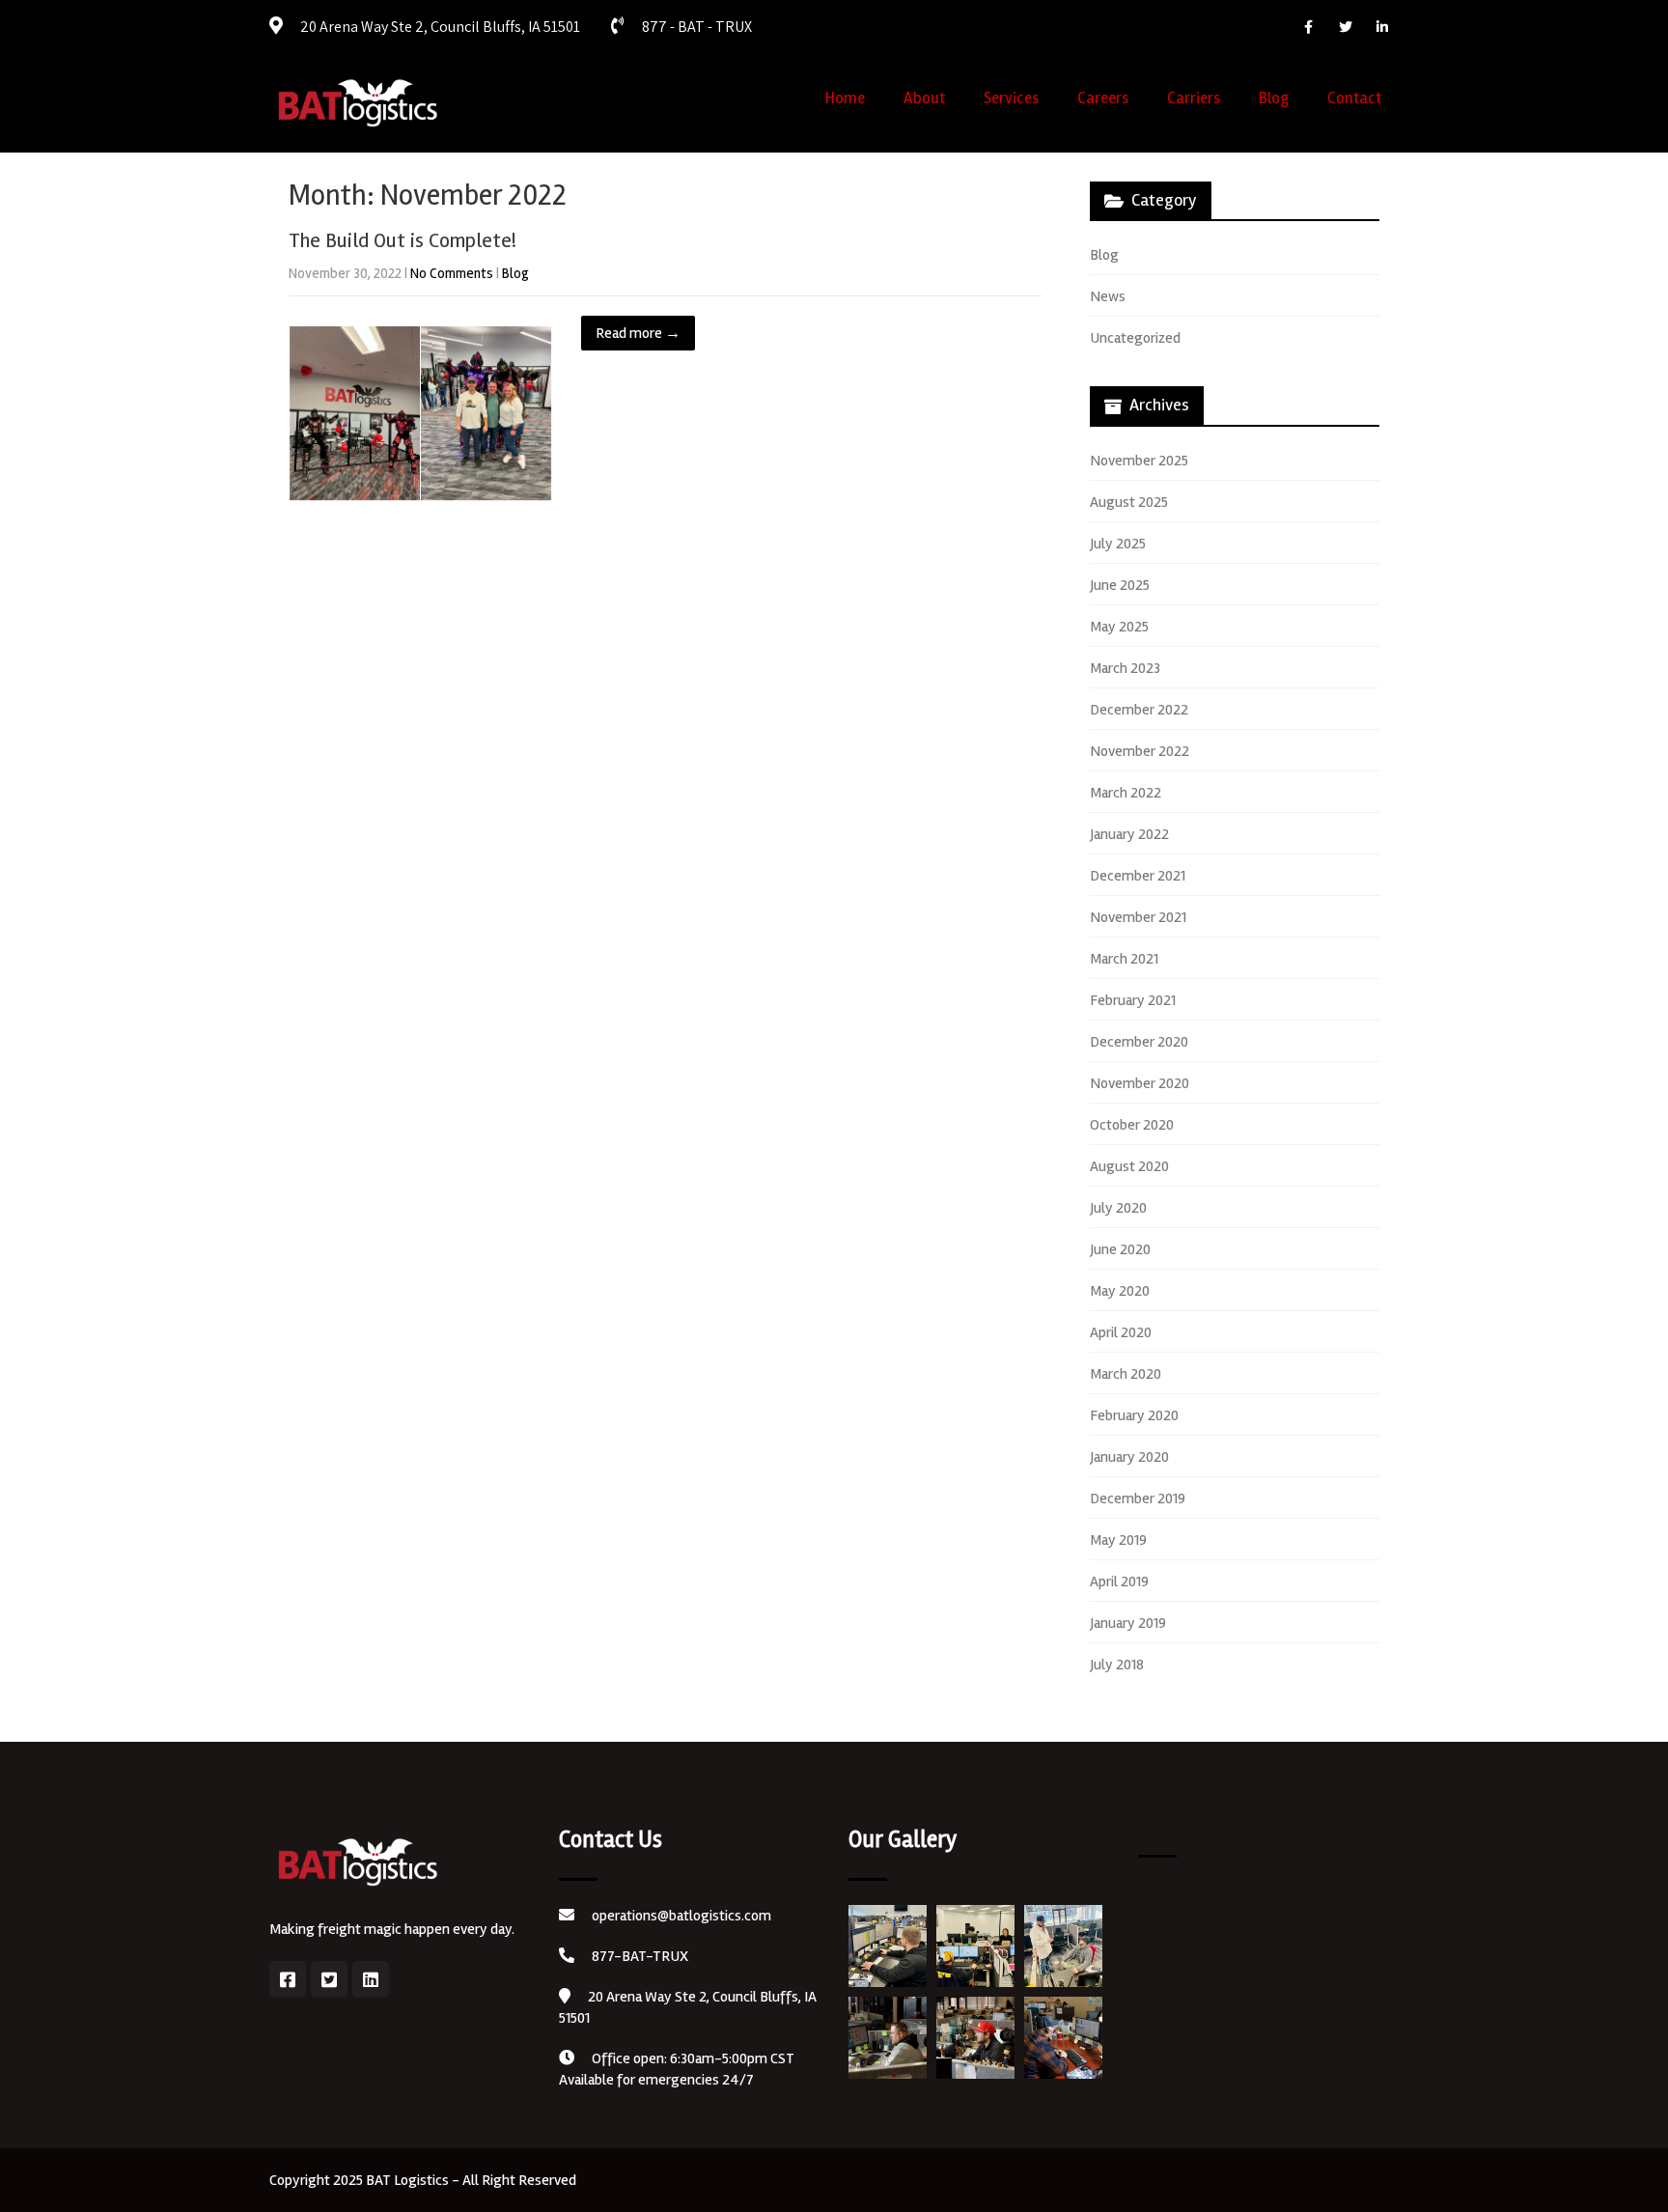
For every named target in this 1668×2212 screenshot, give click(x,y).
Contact (1354, 98)
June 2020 (1120, 1249)
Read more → (638, 333)
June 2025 (1120, 585)
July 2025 (1118, 544)
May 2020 (1120, 1291)
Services (1011, 98)
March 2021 (1124, 959)
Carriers (1194, 98)
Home (845, 98)
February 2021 (1133, 1000)
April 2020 (1121, 1332)
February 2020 (1134, 1415)
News (1108, 296)
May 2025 (1119, 627)
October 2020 (1132, 1125)
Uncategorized (1135, 338)
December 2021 (1138, 876)
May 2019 (1118, 1540)
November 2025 (1139, 461)
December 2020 (1139, 1042)
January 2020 (1129, 1457)
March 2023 (1125, 668)
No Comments (452, 273)
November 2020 (1140, 1083)
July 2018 (1117, 1665)
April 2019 (1119, 1582)
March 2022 (1126, 793)
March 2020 (1126, 1374)
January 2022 (1129, 834)
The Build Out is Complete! (403, 240)
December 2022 (1139, 710)
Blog (1274, 98)
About (924, 98)
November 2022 (1140, 751)
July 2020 (1118, 1208)
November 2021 (1138, 917)
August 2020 (1129, 1166)
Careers (1103, 98)
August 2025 (1129, 502)
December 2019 (1138, 1498)
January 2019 (1128, 1623)
